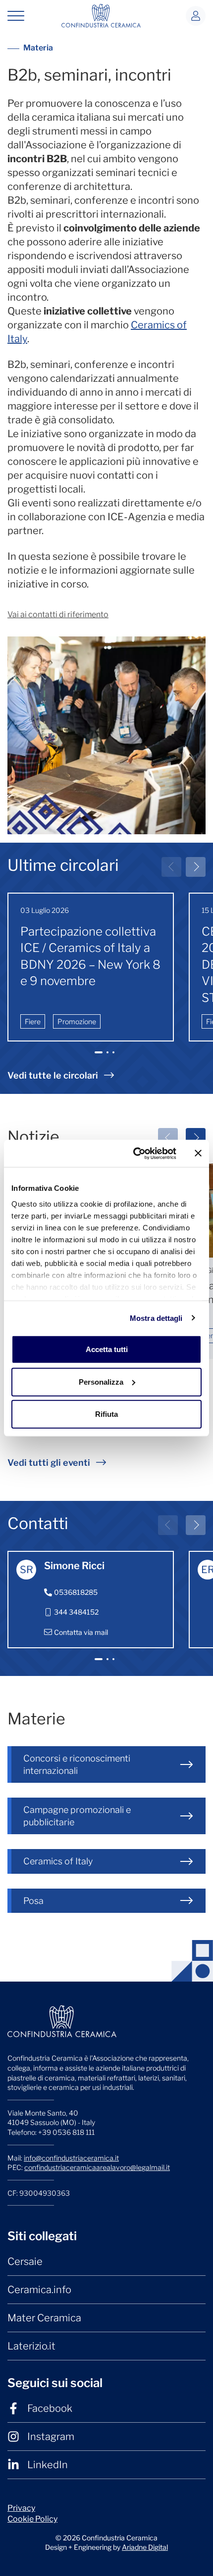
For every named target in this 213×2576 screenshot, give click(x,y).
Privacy (21, 2508)
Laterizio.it (31, 2346)
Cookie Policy (32, 2519)
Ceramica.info (39, 2290)
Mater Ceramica (44, 2318)
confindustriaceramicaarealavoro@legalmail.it (97, 2167)
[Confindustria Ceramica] (101, 15)
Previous (171, 867)
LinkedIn (48, 2465)
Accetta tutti (107, 1349)
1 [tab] (99, 1057)
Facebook (50, 2408)
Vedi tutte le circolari (53, 1075)
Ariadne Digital (145, 2547)
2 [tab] (109, 1057)
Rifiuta (106, 1414)
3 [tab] (115, 1057)
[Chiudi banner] (198, 1153)
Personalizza (101, 1381)
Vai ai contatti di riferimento (58, 614)
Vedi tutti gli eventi (49, 1463)
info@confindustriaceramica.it (71, 2158)
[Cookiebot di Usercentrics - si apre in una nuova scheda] (134, 1153)
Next (196, 867)
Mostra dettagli (156, 1318)
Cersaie (25, 2261)
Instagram (51, 2437)
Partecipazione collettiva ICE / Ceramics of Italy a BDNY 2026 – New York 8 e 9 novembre (90, 956)
